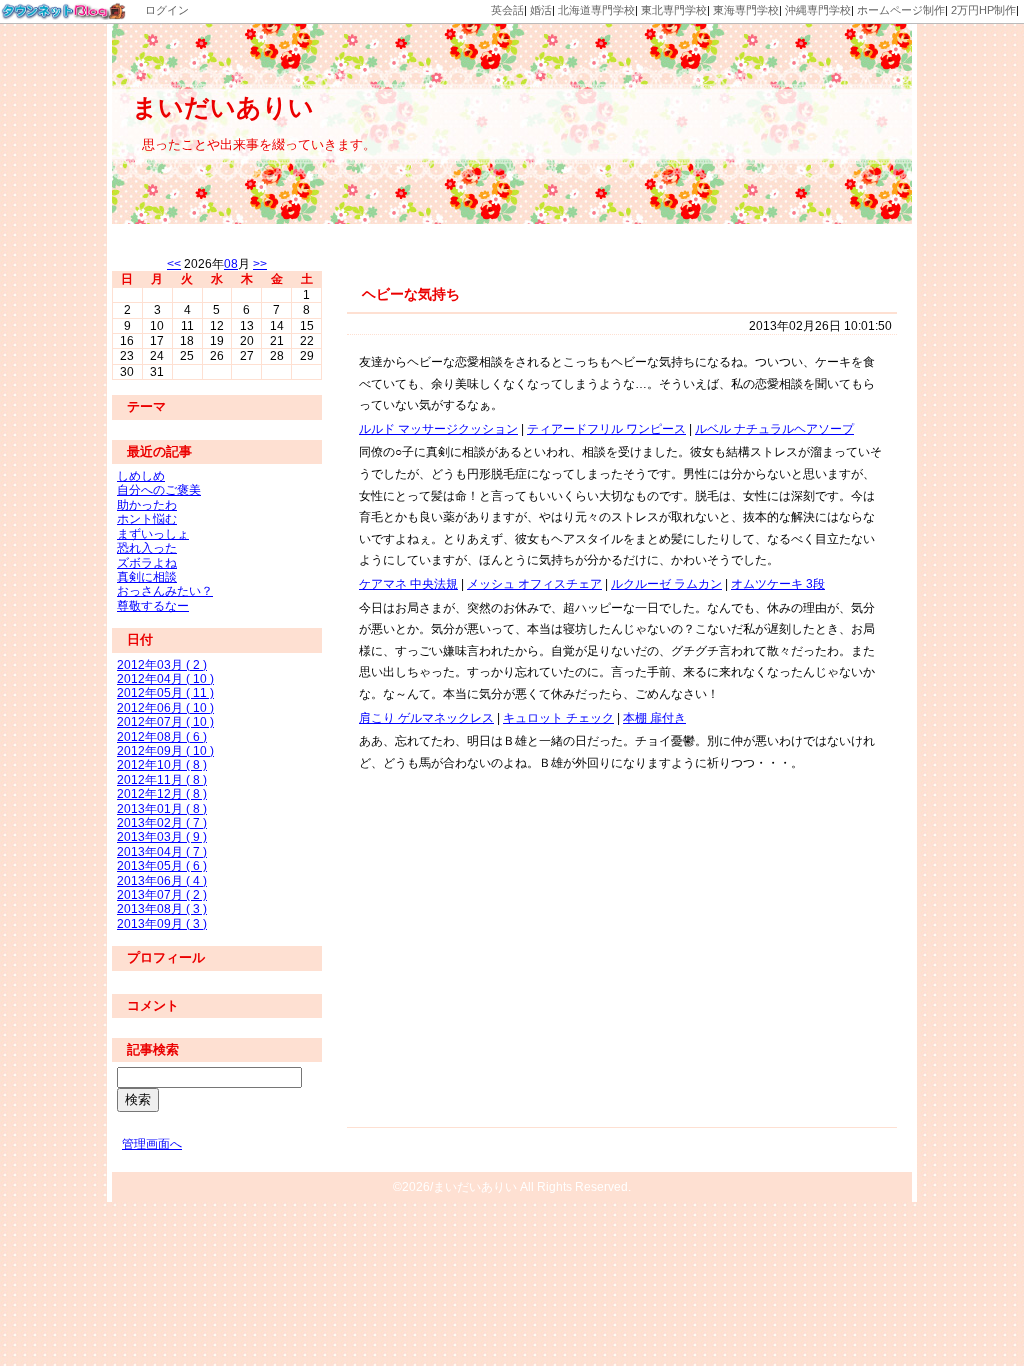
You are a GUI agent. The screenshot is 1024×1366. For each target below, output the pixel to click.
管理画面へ (152, 1144)
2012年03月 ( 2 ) (162, 665)
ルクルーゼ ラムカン (666, 584)
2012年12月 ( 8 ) (162, 794)
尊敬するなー (153, 606)
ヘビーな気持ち (411, 294)
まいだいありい (223, 107)
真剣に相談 (147, 577)
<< (174, 264)
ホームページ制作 (901, 10)
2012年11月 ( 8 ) (162, 780)
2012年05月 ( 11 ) (165, 693)
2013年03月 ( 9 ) (162, 837)
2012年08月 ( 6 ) (162, 737)
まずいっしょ (153, 534)
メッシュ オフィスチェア (534, 584)
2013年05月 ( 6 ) (162, 866)
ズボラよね (147, 563)
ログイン (167, 10)
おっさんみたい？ (165, 591)
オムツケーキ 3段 (778, 584)
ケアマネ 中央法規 (408, 584)
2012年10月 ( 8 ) (162, 765)
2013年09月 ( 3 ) (162, 924)
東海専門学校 (746, 10)
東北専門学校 (674, 10)
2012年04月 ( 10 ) (165, 679)
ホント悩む (147, 519)
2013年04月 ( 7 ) (162, 852)
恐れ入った (147, 548)
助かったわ (147, 505)
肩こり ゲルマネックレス (426, 718)
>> (260, 264)
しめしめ (141, 476)
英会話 (507, 10)
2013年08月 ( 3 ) (162, 909)
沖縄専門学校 (818, 10)
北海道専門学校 (596, 10)
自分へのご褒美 (159, 490)
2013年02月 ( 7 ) (162, 823)
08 (231, 264)
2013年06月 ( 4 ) (162, 881)
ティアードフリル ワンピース (606, 429)
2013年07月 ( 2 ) (162, 895)
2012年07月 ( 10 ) (165, 722)
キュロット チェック (558, 718)
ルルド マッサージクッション (438, 429)
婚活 (541, 10)
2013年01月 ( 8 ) (162, 809)
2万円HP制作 (983, 10)
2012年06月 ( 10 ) (165, 708)
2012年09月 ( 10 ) (165, 751)
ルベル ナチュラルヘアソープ (774, 429)
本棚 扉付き (654, 718)
